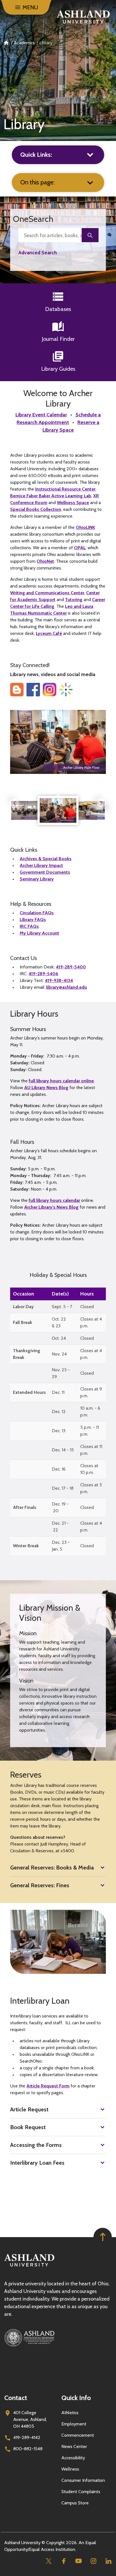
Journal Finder (58, 339)
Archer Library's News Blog (51, 1207)
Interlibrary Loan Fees (37, 2163)
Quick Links (24, 850)
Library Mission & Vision (50, 1613)
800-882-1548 (28, 2449)
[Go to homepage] (29, 2267)
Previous (15, 803)
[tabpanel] (58, 810)
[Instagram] (93, 2561)
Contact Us (24, 958)
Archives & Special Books (46, 859)
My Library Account (39, 933)
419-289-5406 (43, 974)
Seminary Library (37, 879)
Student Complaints (81, 2492)
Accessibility (73, 2458)
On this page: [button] (37, 182)
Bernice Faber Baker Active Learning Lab (51, 496)
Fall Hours (22, 1142)
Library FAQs (33, 920)
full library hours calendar (54, 1200)
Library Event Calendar (41, 415)
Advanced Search (38, 252)
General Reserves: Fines (40, 1885)
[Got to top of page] (103, 2237)
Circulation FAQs (37, 913)
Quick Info (76, 2398)
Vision (26, 1681)
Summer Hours (28, 1029)
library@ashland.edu (67, 987)
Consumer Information (83, 2480)
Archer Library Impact (41, 865)
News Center (74, 2446)
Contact (16, 2398)
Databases (58, 309)
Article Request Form (48, 2086)
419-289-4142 (27, 2437)
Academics (24, 43)
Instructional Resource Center (65, 489)
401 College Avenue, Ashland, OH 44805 (30, 2419)
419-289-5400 (71, 967)
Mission (28, 1633)
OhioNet (45, 561)
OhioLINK (85, 527)
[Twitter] (49, 2561)
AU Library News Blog (46, 1088)
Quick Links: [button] (36, 155)
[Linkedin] (108, 2561)
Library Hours (34, 1014)
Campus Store (75, 2503)
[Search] (90, 235)
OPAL (80, 548)
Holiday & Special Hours (58, 1275)
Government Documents (45, 872)
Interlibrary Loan (40, 2001)
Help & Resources (31, 904)
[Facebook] (63, 2561)
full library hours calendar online (61, 1081)
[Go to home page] (83, 17)
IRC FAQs (29, 926)
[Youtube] (78, 2561)
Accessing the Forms (36, 2145)
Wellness (70, 2469)
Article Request (29, 2109)
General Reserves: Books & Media (52, 1868)
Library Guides (58, 369)
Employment (74, 2424)
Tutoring (74, 600)
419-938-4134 (59, 980)
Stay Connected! (30, 665)
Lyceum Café (49, 633)
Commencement (78, 2435)
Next (101, 803)
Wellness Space (73, 503)
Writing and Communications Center (47, 593)
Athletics (70, 2413)
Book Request (28, 2127)
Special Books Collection (36, 509)
